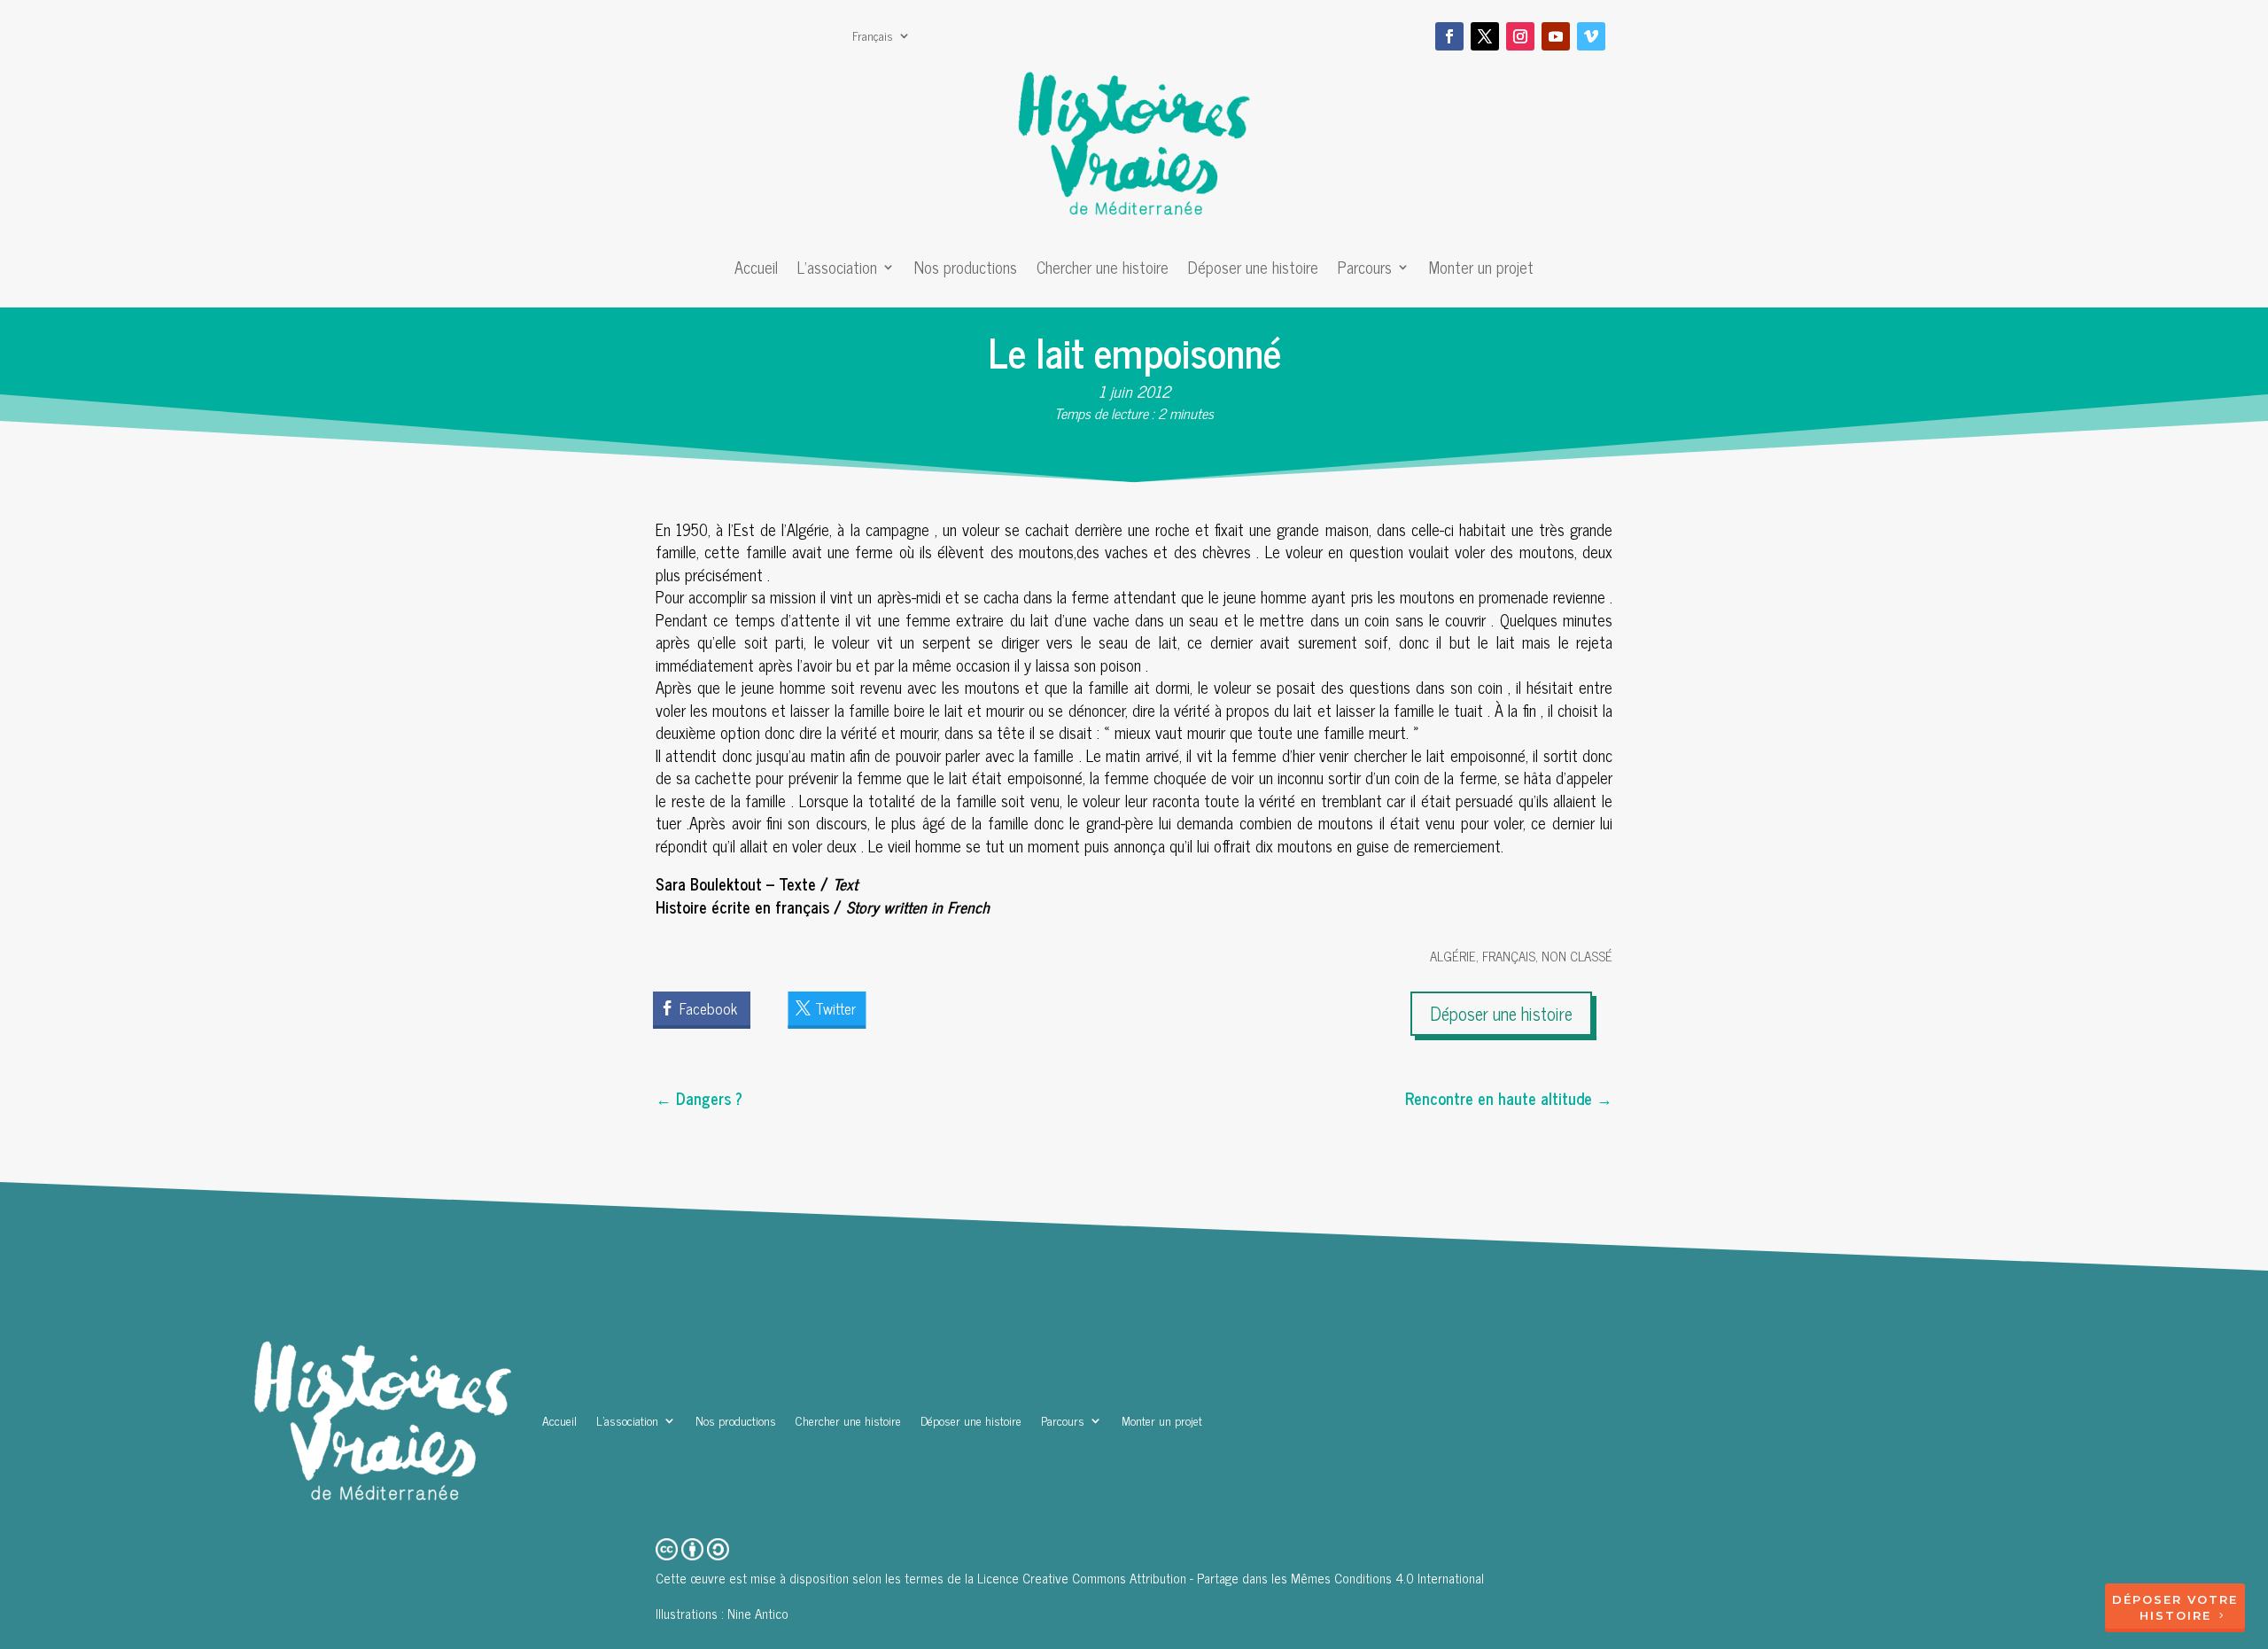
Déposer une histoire (1253, 270)
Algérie (1453, 956)
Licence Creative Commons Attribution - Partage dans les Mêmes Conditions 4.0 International (1231, 1578)
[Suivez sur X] (1485, 36)
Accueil (756, 270)
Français (873, 37)
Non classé (1577, 956)
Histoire (2175, 1615)
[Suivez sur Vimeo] (1591, 36)
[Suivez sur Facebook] (1449, 36)
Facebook (708, 1008)
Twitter (835, 1008)
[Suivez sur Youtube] (1556, 36)
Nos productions (966, 270)
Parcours (1365, 270)
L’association (837, 270)
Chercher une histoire (1103, 270)
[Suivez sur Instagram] (1520, 36)
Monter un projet (1481, 270)
